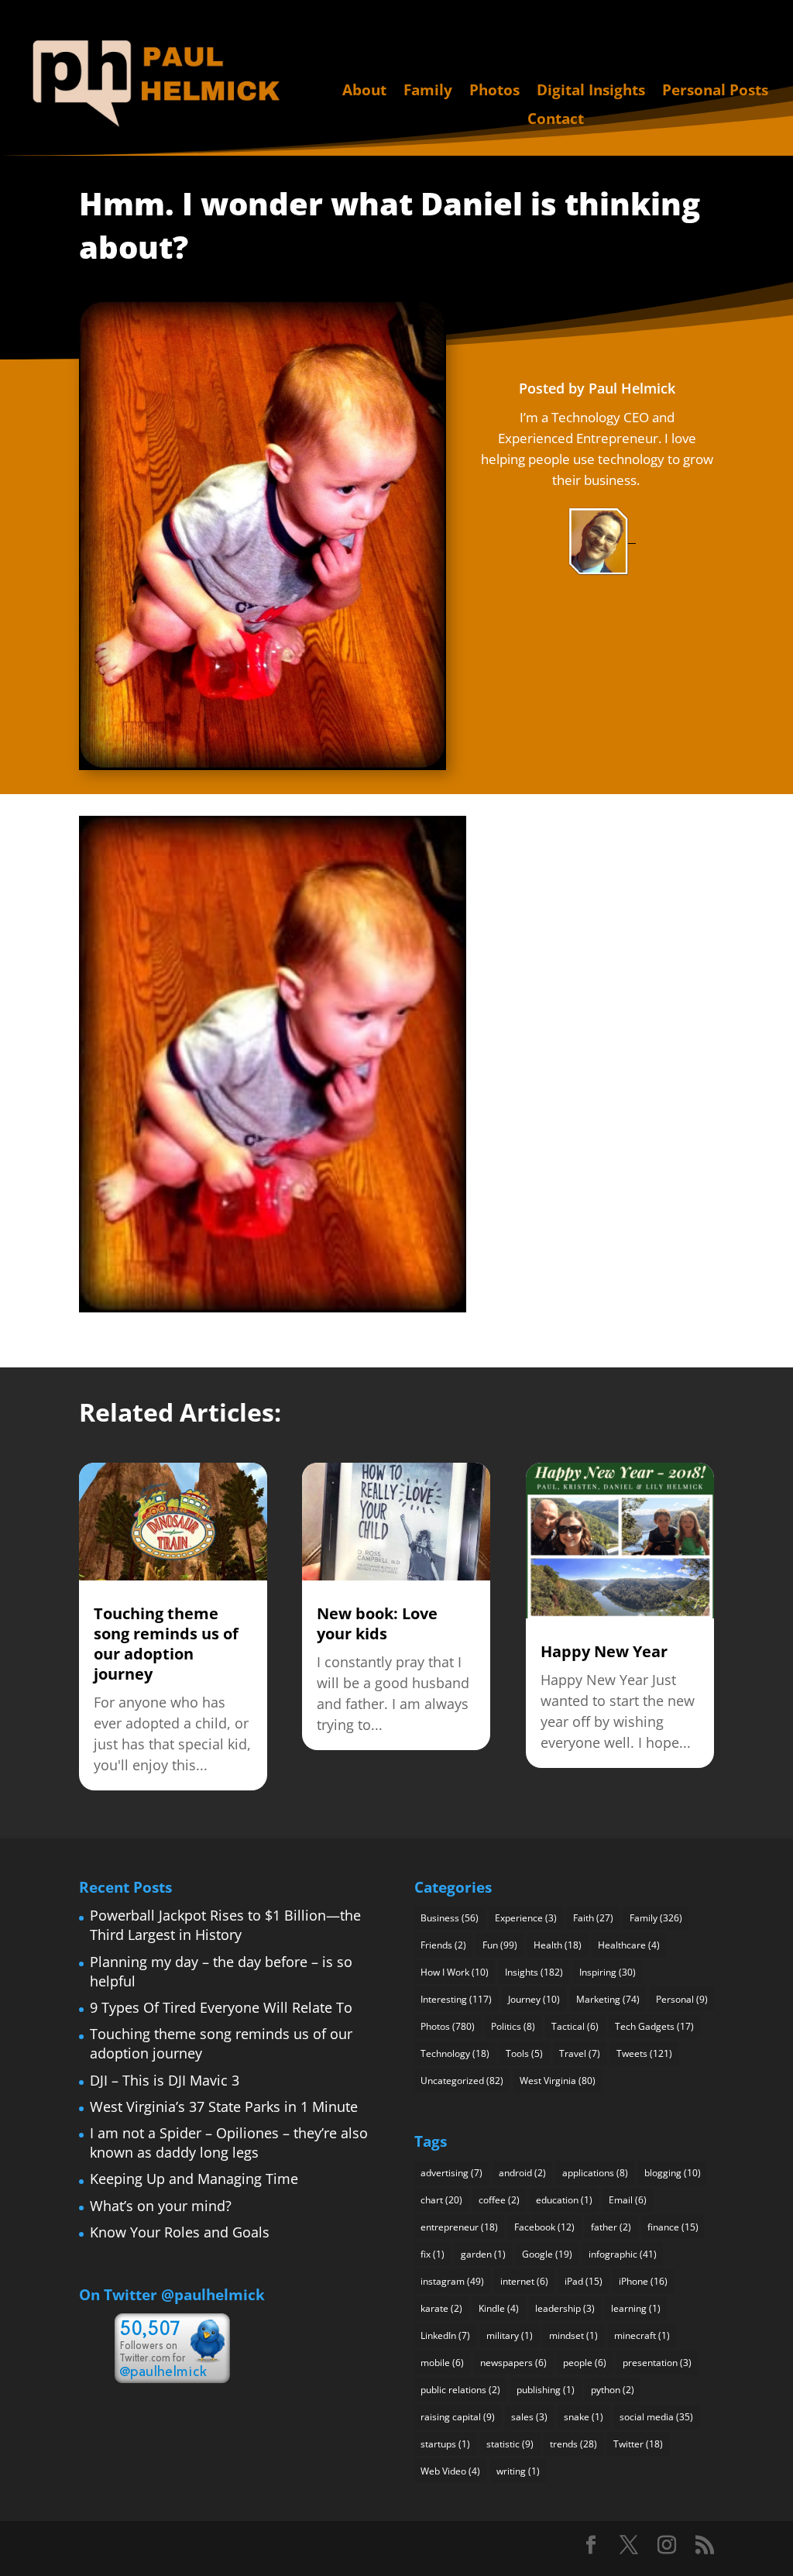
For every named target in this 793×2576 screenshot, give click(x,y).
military (510, 2335)
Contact (556, 120)
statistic (510, 2444)
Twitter (638, 2444)
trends (573, 2444)
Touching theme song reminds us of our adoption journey (166, 1644)
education (564, 2200)
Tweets (644, 2053)
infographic (623, 2254)
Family (428, 91)
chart (441, 2200)
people (585, 2363)
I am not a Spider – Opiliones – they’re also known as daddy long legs (229, 2143)
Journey (534, 1999)
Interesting (456, 1999)
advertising (451, 2173)
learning (636, 2308)
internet (524, 2281)
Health (558, 1945)
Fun (500, 1945)
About (364, 91)
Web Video (450, 2471)
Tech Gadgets (654, 2026)
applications (595, 2173)
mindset (573, 2335)
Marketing (608, 1999)
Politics (513, 2026)
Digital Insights (591, 91)
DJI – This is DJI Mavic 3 (165, 2080)
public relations (460, 2390)
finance (673, 2227)
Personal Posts (715, 91)
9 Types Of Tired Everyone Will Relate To (221, 2007)
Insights (534, 1972)
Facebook (544, 2227)
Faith (593, 1918)
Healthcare (629, 1945)
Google (547, 2254)
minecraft (642, 2335)
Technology (455, 2053)
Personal (682, 1999)
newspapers (513, 2363)
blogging (673, 2173)
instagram (452, 2281)
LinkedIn (445, 2335)
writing (518, 2471)
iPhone (643, 2281)
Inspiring (608, 1972)
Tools (524, 2053)
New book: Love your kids (377, 1623)
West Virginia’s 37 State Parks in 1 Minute (224, 2107)
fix (433, 2254)
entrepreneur (459, 2227)
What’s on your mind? (161, 2206)
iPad (584, 2281)
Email (628, 2200)
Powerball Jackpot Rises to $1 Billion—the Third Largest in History (225, 1925)
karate (441, 2308)
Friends (443, 1945)
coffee (499, 2200)
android (522, 2173)
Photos (494, 91)
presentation (657, 2363)
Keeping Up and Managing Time (194, 2179)
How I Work (455, 1972)
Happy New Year (604, 1651)
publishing (546, 2390)
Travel (580, 2053)
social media (656, 2417)
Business (450, 1918)
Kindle (499, 2308)
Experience (526, 1918)
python (613, 2390)
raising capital (458, 2417)
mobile (442, 2363)
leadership (565, 2308)
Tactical (575, 2026)
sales (529, 2417)
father (611, 2227)
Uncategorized (462, 2081)
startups (445, 2444)
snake (584, 2417)
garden (483, 2254)
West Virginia (558, 2081)
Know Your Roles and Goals (180, 2232)
